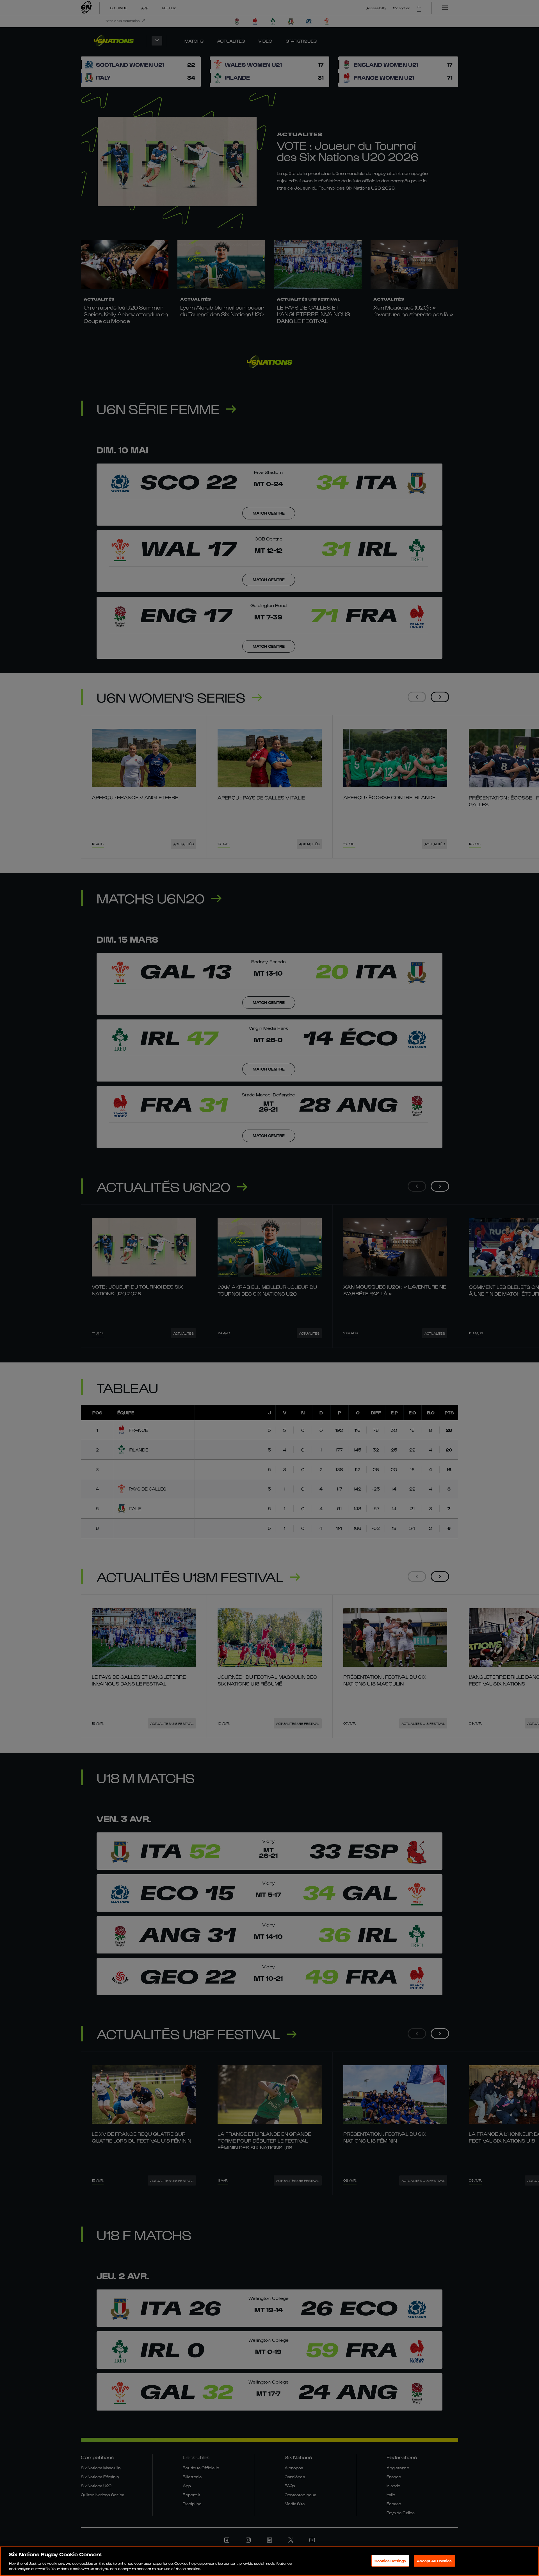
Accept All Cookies (434, 2561)
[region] (269, 2561)
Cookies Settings (390, 2561)
